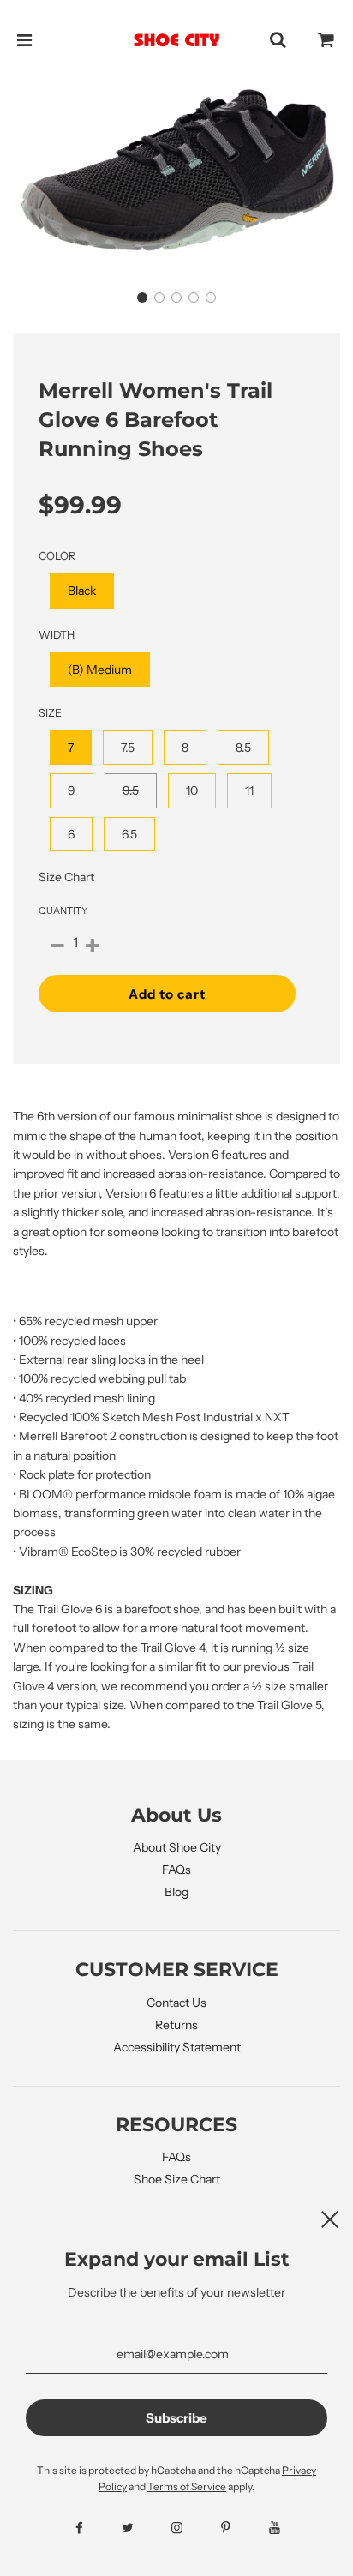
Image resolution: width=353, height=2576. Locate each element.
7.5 (128, 748)
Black (82, 591)
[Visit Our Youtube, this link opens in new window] (275, 2528)
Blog (176, 1892)
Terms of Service (187, 2486)
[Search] (278, 40)
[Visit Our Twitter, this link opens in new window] (128, 2528)
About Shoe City (177, 1847)
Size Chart (66, 877)
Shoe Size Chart (177, 2179)
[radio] (82, 591)
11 (249, 790)
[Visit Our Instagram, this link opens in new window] (177, 2528)
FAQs (176, 1870)
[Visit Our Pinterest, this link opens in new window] (226, 2528)
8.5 (243, 748)
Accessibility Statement (177, 2047)
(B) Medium (100, 670)
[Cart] (326, 40)
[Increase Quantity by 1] (93, 946)
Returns (176, 2025)
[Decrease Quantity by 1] (57, 946)
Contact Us (176, 2003)
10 (192, 790)
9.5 (131, 790)
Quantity (63, 910)
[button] (142, 297)
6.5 (129, 834)
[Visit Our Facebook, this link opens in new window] (79, 2528)
